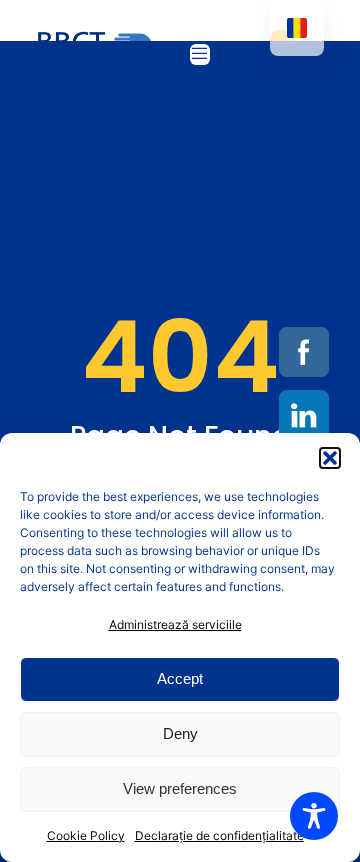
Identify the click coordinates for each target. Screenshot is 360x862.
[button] (330, 458)
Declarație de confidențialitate (219, 835)
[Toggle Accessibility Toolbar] (314, 816)
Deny (180, 733)
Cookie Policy (86, 835)
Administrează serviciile (175, 624)
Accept (180, 678)
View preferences (180, 788)
